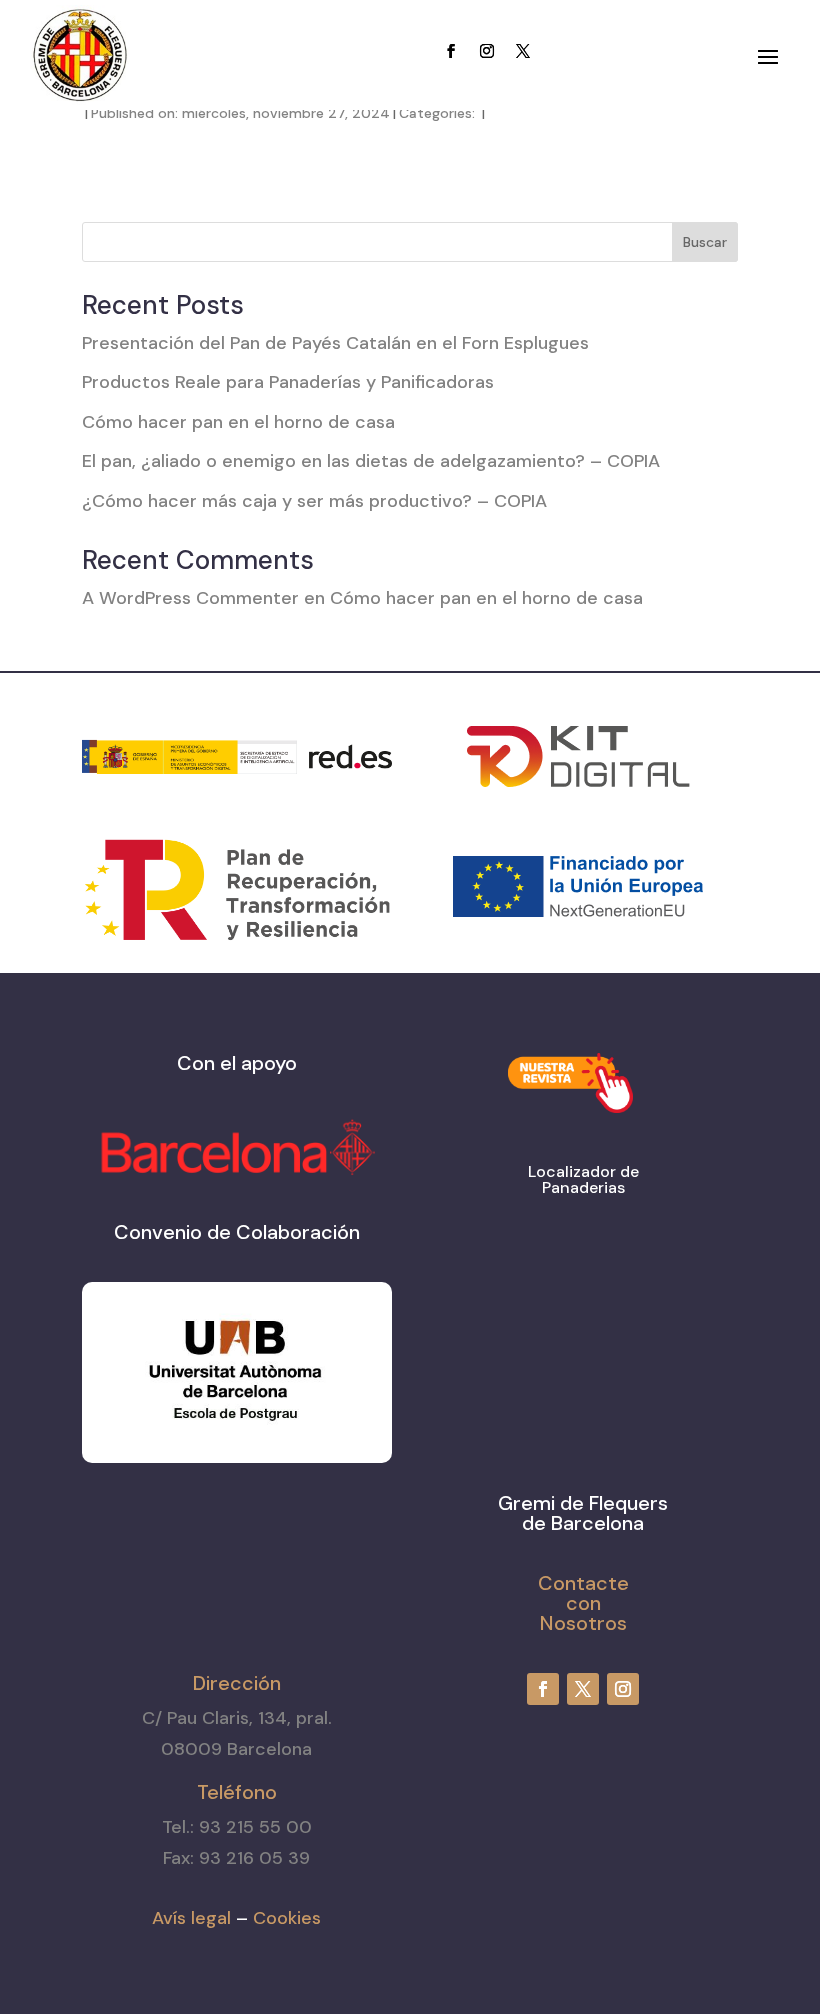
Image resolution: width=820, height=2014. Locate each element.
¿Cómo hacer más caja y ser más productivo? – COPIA (314, 501)
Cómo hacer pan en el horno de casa (238, 422)
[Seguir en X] (523, 51)
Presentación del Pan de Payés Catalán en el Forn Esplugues (335, 343)
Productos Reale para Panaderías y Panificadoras (288, 382)
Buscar (705, 242)
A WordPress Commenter (190, 598)
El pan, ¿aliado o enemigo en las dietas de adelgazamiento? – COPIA (371, 461)
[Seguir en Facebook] (451, 51)
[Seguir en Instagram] (487, 51)
